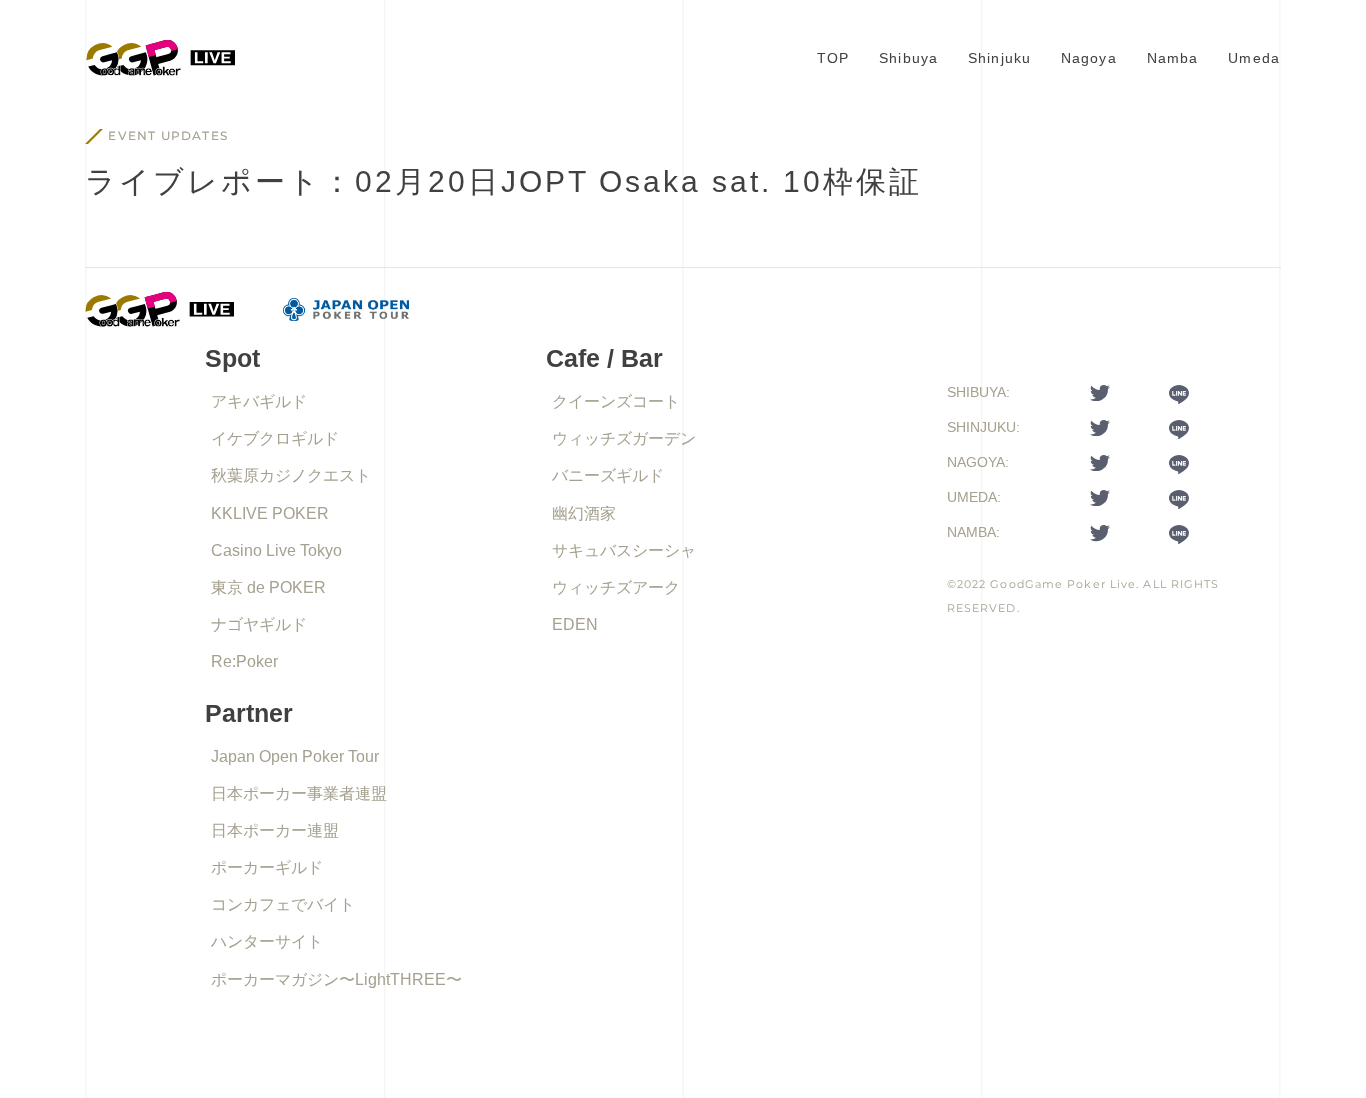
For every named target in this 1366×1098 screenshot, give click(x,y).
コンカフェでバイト (283, 904)
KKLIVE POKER (270, 513)
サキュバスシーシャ (624, 550)
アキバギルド (259, 401)
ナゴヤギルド (259, 624)
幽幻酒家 (584, 513)
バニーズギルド (608, 475)
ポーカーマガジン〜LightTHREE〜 (336, 979)
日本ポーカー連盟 (275, 830)
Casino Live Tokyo (276, 550)
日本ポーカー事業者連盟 (299, 793)
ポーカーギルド (267, 867)
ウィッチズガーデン (624, 438)
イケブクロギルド (275, 438)
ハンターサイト (267, 941)
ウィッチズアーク (616, 587)
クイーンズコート (616, 401)
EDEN (575, 624)
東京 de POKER (268, 587)
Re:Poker (244, 661)
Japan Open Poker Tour (295, 756)
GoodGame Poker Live (1063, 584)
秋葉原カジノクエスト (291, 475)
